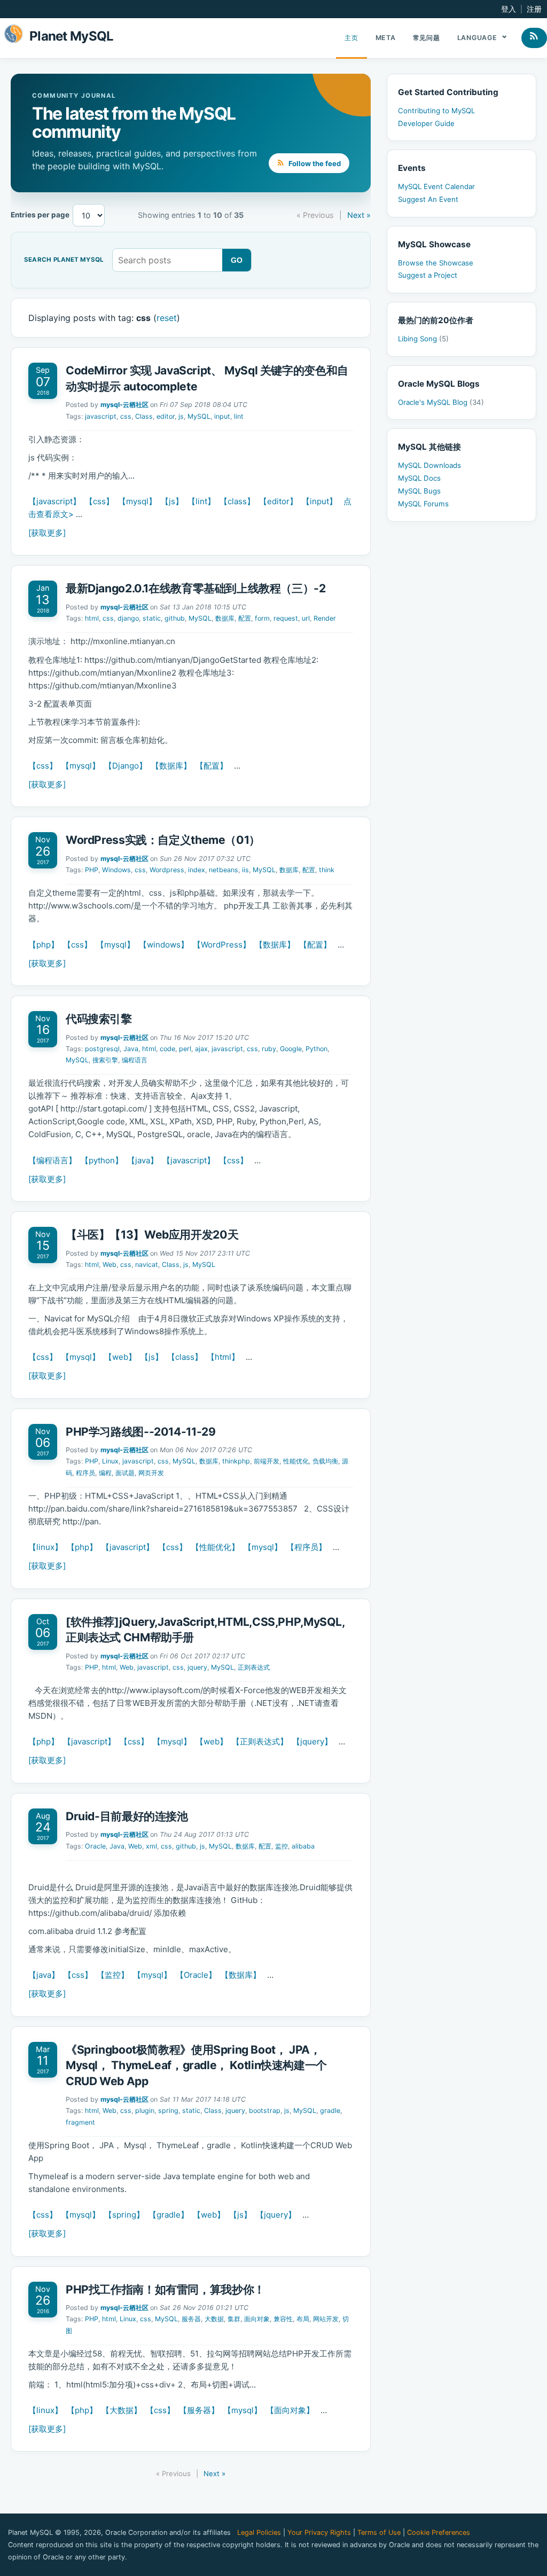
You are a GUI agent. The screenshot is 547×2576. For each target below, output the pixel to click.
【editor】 (278, 501)
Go (237, 260)
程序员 (85, 1473)
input (222, 416)
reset (167, 318)
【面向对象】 (290, 2410)
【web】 (120, 1357)
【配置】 (212, 766)
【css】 (99, 501)
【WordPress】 (222, 945)
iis (245, 870)
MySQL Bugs (419, 491)
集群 (234, 2319)
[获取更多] (47, 533)
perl (185, 1049)
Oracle (95, 1846)
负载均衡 (325, 1461)
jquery (197, 1667)
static (152, 618)
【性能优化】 (215, 1547)
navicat (147, 1264)
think (327, 870)
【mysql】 (137, 501)
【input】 (319, 501)
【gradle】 (169, 2215)
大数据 (214, 2319)
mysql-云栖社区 (124, 405)
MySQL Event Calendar (436, 186)
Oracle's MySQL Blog (441, 402)
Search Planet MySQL (64, 260)
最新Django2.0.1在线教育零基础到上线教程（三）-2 (196, 588)
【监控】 (113, 1975)
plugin (145, 2111)
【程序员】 (306, 1547)
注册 (534, 9)
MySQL (199, 416)
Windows (116, 870)
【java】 (143, 1160)
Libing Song (423, 339)
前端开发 (267, 1461)
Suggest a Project (428, 275)
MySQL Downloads (429, 465)
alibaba (303, 1846)
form (262, 618)
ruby (269, 1049)
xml (151, 1846)
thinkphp (236, 1461)
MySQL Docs (419, 478)
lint (239, 416)
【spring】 (124, 2215)
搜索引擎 (105, 1060)
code (167, 1049)
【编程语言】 (52, 1160)
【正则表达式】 (260, 1741)
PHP (92, 870)
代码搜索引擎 (99, 1019)
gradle (330, 2111)
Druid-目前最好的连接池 (127, 1816)
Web (110, 1264)
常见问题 (427, 38)
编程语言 (135, 1060)
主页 (351, 38)
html (92, 618)
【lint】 (201, 501)
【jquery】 (312, 1741)
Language (478, 38)
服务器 (191, 2319)
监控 (282, 1846)
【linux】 (45, 1547)
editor (166, 416)
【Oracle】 (196, 1975)
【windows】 (164, 945)
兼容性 (283, 2319)
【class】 (237, 501)
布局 (303, 2319)
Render (325, 618)
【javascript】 (54, 501)
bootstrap (265, 2111)
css (126, 416)
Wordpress (167, 870)
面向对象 (257, 2319)
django (128, 618)
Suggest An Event (428, 199)
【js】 (172, 501)
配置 (245, 618)
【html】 (223, 1357)
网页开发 (151, 1473)
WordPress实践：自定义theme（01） (163, 840)
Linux (110, 1461)
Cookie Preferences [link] (439, 2532)
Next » (359, 215)
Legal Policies (259, 2532)
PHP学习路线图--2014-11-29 (140, 1432)
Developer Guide (426, 123)
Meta (386, 38)
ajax (201, 1049)
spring (168, 2111)
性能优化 (296, 1461)
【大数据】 (122, 2410)
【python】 (102, 1160)
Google (291, 1049)
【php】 (44, 945)
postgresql (102, 1049)
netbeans (224, 870)
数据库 (225, 618)
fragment (80, 2122)
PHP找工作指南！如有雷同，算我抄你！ (165, 2289)
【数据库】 (171, 766)
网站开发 (326, 2319)
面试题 (125, 1473)
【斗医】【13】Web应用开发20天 (152, 1235)
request (286, 618)
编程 (105, 1473)
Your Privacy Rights (319, 2532)
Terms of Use (379, 2532)
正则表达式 (254, 1667)
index (197, 870)
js (181, 416)
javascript (101, 416)
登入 (509, 9)
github (175, 618)
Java (131, 1049)
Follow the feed (314, 163)
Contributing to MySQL (436, 111)
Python (317, 1049)
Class (144, 416)
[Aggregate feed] (534, 38)
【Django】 (126, 766)
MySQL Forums (423, 504)
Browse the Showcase (436, 263)
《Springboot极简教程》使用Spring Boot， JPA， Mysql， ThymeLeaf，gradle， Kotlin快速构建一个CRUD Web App (196, 2065)
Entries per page (40, 215)
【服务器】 (199, 2410)
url (306, 618)
